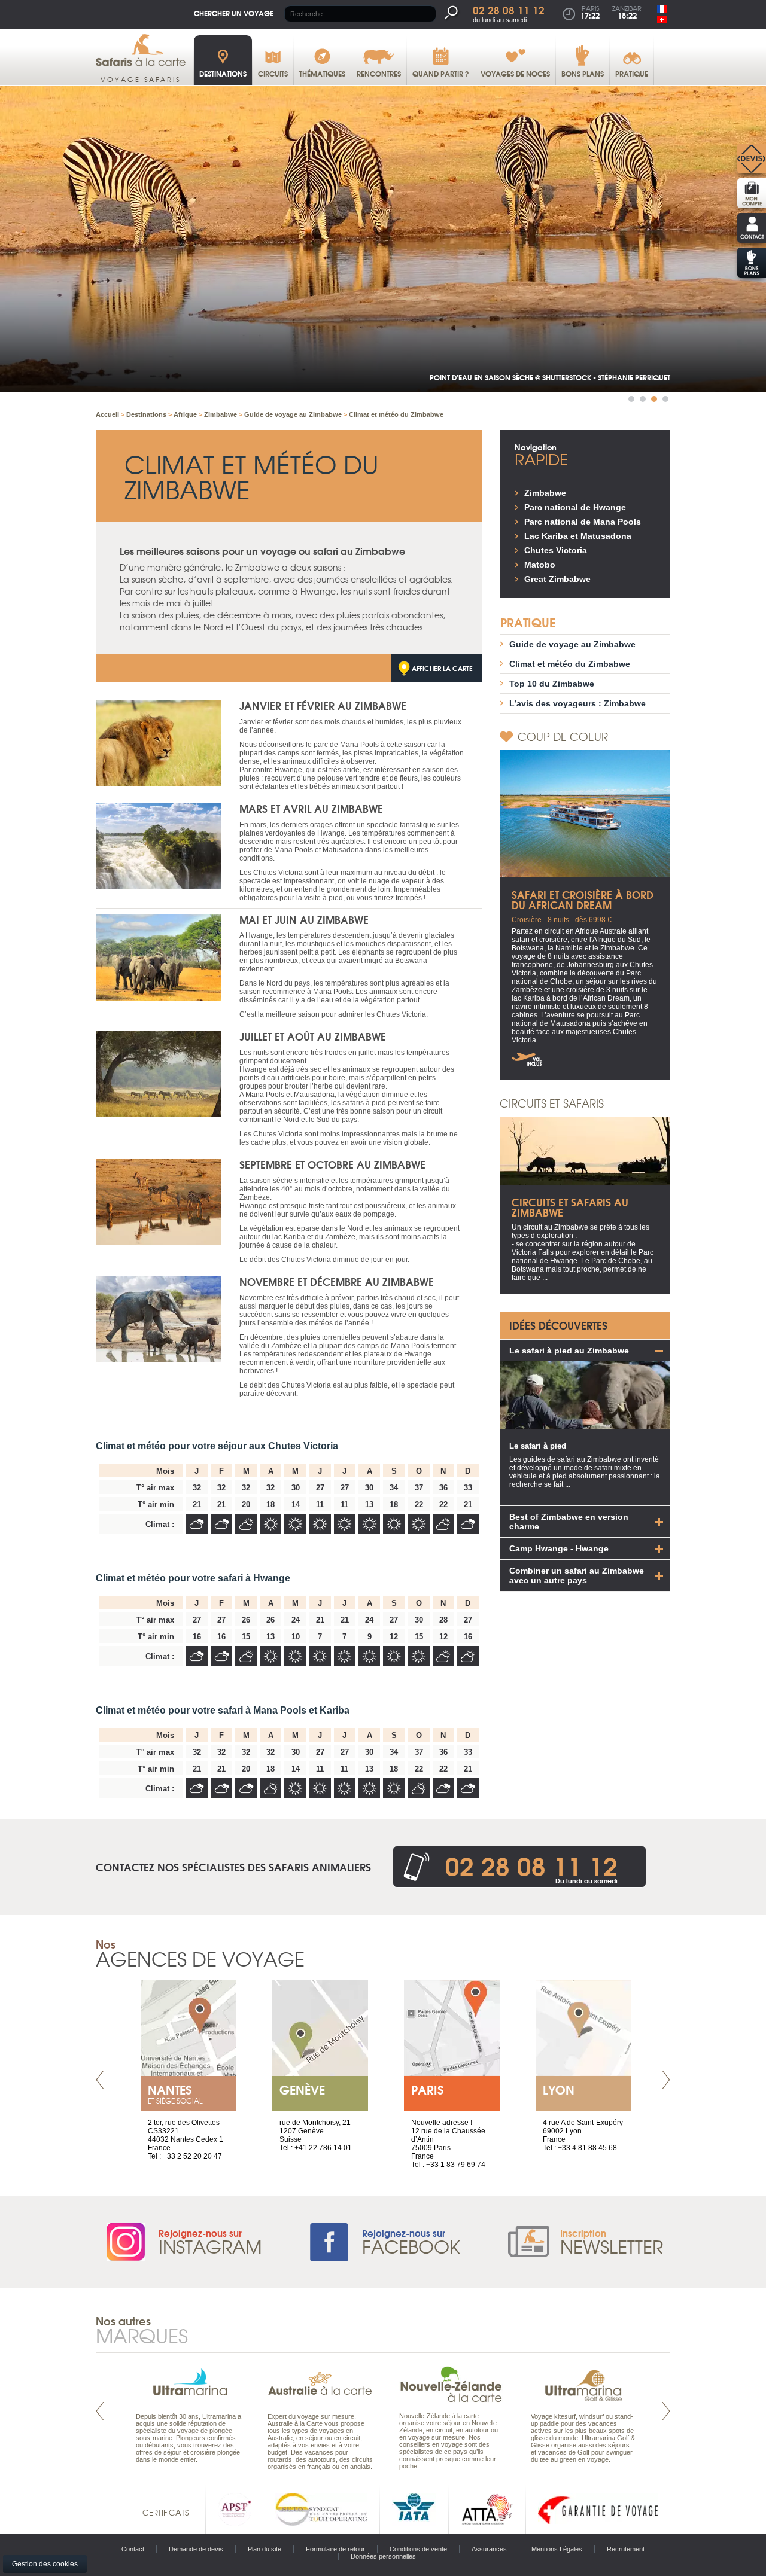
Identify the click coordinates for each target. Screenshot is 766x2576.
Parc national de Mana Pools (583, 522)
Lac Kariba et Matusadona (578, 536)
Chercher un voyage (234, 13)
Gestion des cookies (45, 2564)
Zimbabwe (545, 493)
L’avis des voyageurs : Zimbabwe (577, 703)
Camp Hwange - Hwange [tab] (559, 1548)
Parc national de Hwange (575, 507)
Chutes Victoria (556, 550)
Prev (100, 2080)
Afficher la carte (442, 668)
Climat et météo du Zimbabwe (570, 664)
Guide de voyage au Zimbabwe (572, 644)
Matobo (540, 565)
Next (666, 2080)
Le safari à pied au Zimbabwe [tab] (569, 1351)
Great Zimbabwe (557, 579)
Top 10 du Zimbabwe (552, 684)
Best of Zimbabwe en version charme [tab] (569, 1522)
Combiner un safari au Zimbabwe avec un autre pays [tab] (577, 1575)
